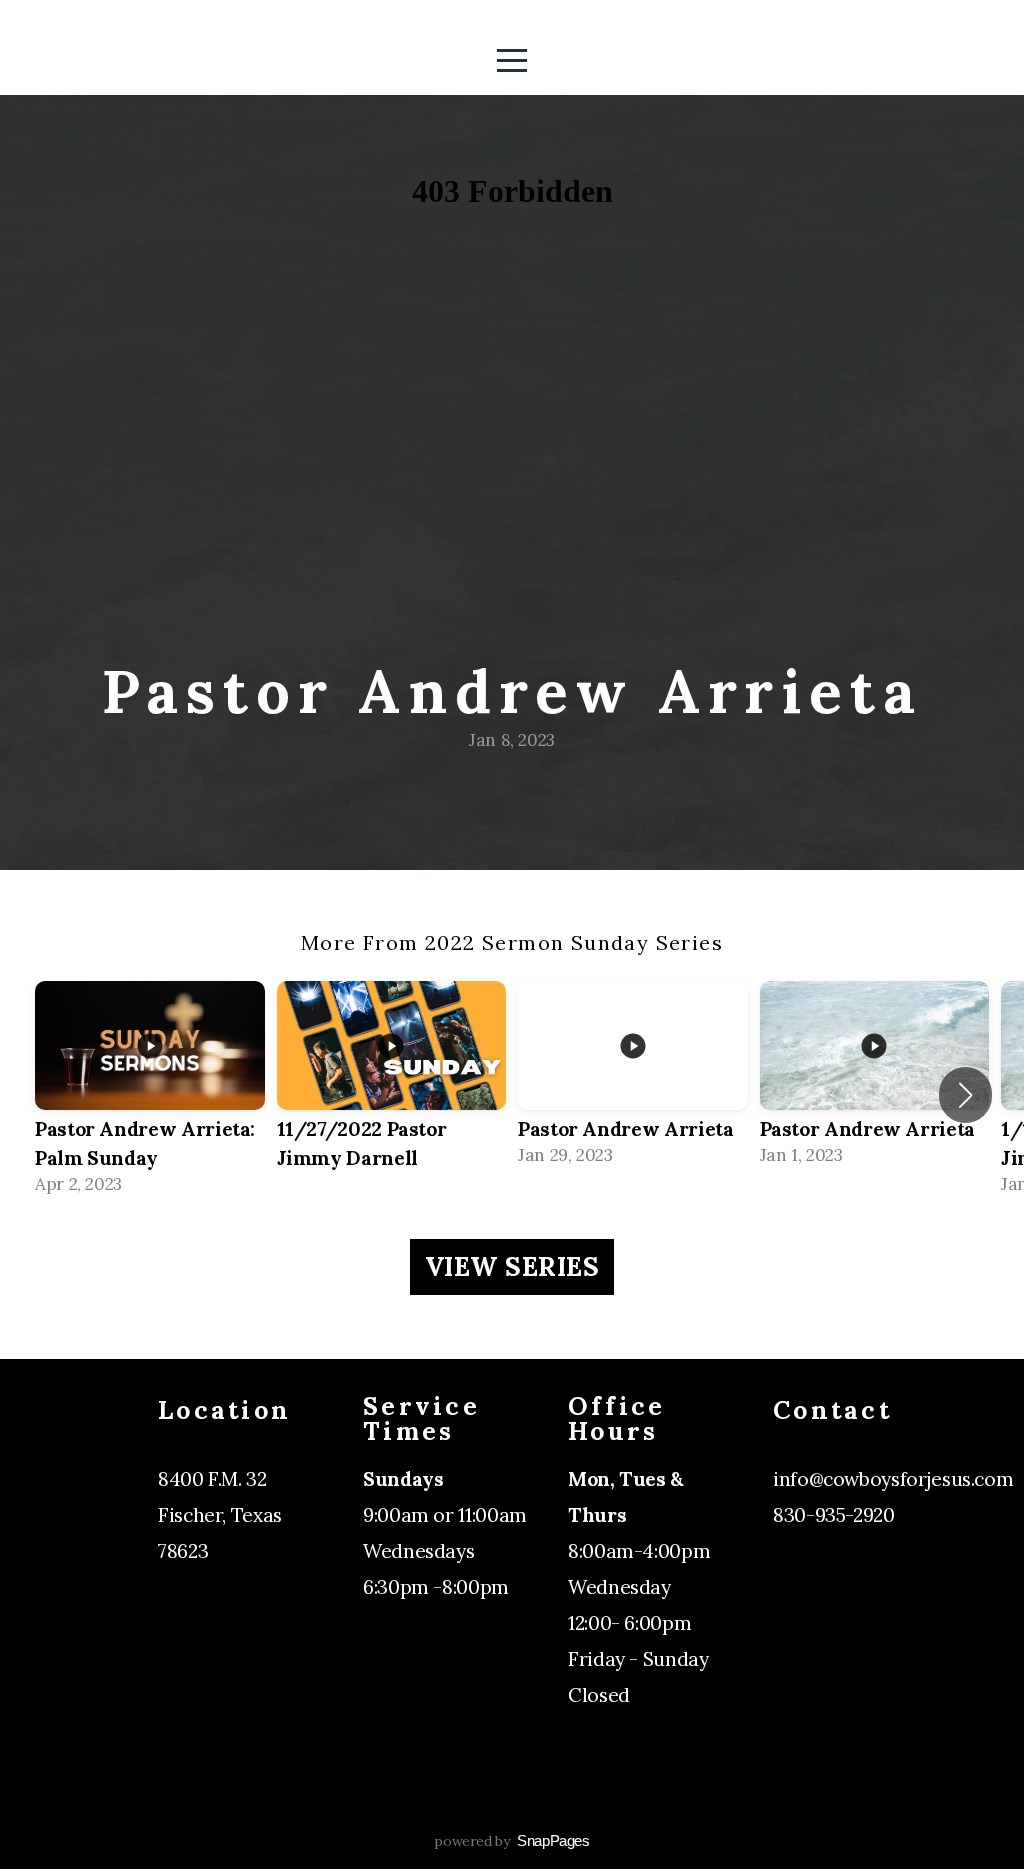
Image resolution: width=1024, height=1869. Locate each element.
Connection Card (850, 1551)
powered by (511, 1841)
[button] (965, 1095)
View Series (512, 1266)
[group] (150, 1095)
